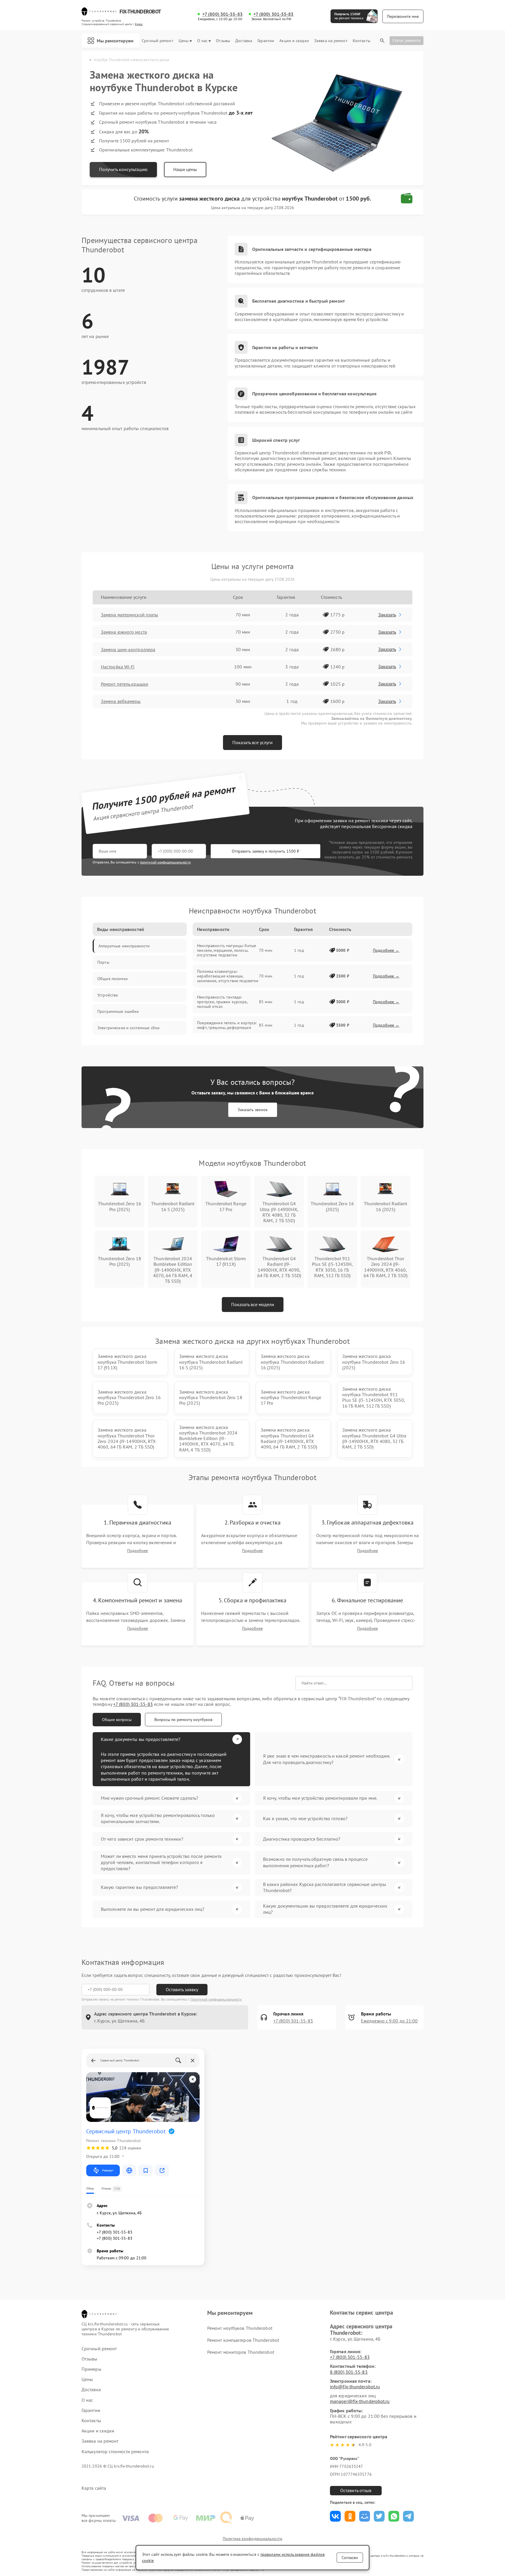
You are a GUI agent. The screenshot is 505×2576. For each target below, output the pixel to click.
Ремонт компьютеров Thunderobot (243, 2340)
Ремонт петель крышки (124, 684)
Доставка (244, 41)
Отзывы (223, 41)
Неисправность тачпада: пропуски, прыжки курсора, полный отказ (222, 1002)
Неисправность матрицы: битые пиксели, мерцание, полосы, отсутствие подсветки (226, 950)
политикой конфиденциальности (165, 862)
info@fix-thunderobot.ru (355, 2387)
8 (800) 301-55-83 (349, 2372)
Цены (184, 41)
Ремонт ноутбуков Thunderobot (240, 2328)
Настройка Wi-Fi (118, 667)
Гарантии (266, 41)
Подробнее (138, 1551)
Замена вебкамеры (121, 701)
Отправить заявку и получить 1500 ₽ (266, 851)
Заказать (387, 615)
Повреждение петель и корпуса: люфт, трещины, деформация (227, 1025)
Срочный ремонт (157, 41)
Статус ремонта (407, 40)
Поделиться (335, 2516)
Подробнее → (386, 950)
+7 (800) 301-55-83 (222, 14)
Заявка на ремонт (331, 41)
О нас (203, 41)
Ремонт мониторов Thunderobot (241, 2352)
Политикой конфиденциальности (216, 1999)
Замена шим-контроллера (128, 649)
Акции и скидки (294, 41)
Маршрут (108, 2170)
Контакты (362, 41)
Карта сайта (94, 2488)
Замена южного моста (124, 632)
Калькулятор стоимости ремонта (115, 2452)
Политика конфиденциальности (252, 2539)
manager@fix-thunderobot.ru (360, 2401)
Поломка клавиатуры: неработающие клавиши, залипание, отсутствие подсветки (228, 976)
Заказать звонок (253, 1110)
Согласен (350, 2558)
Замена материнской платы (129, 615)
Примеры (91, 2369)
